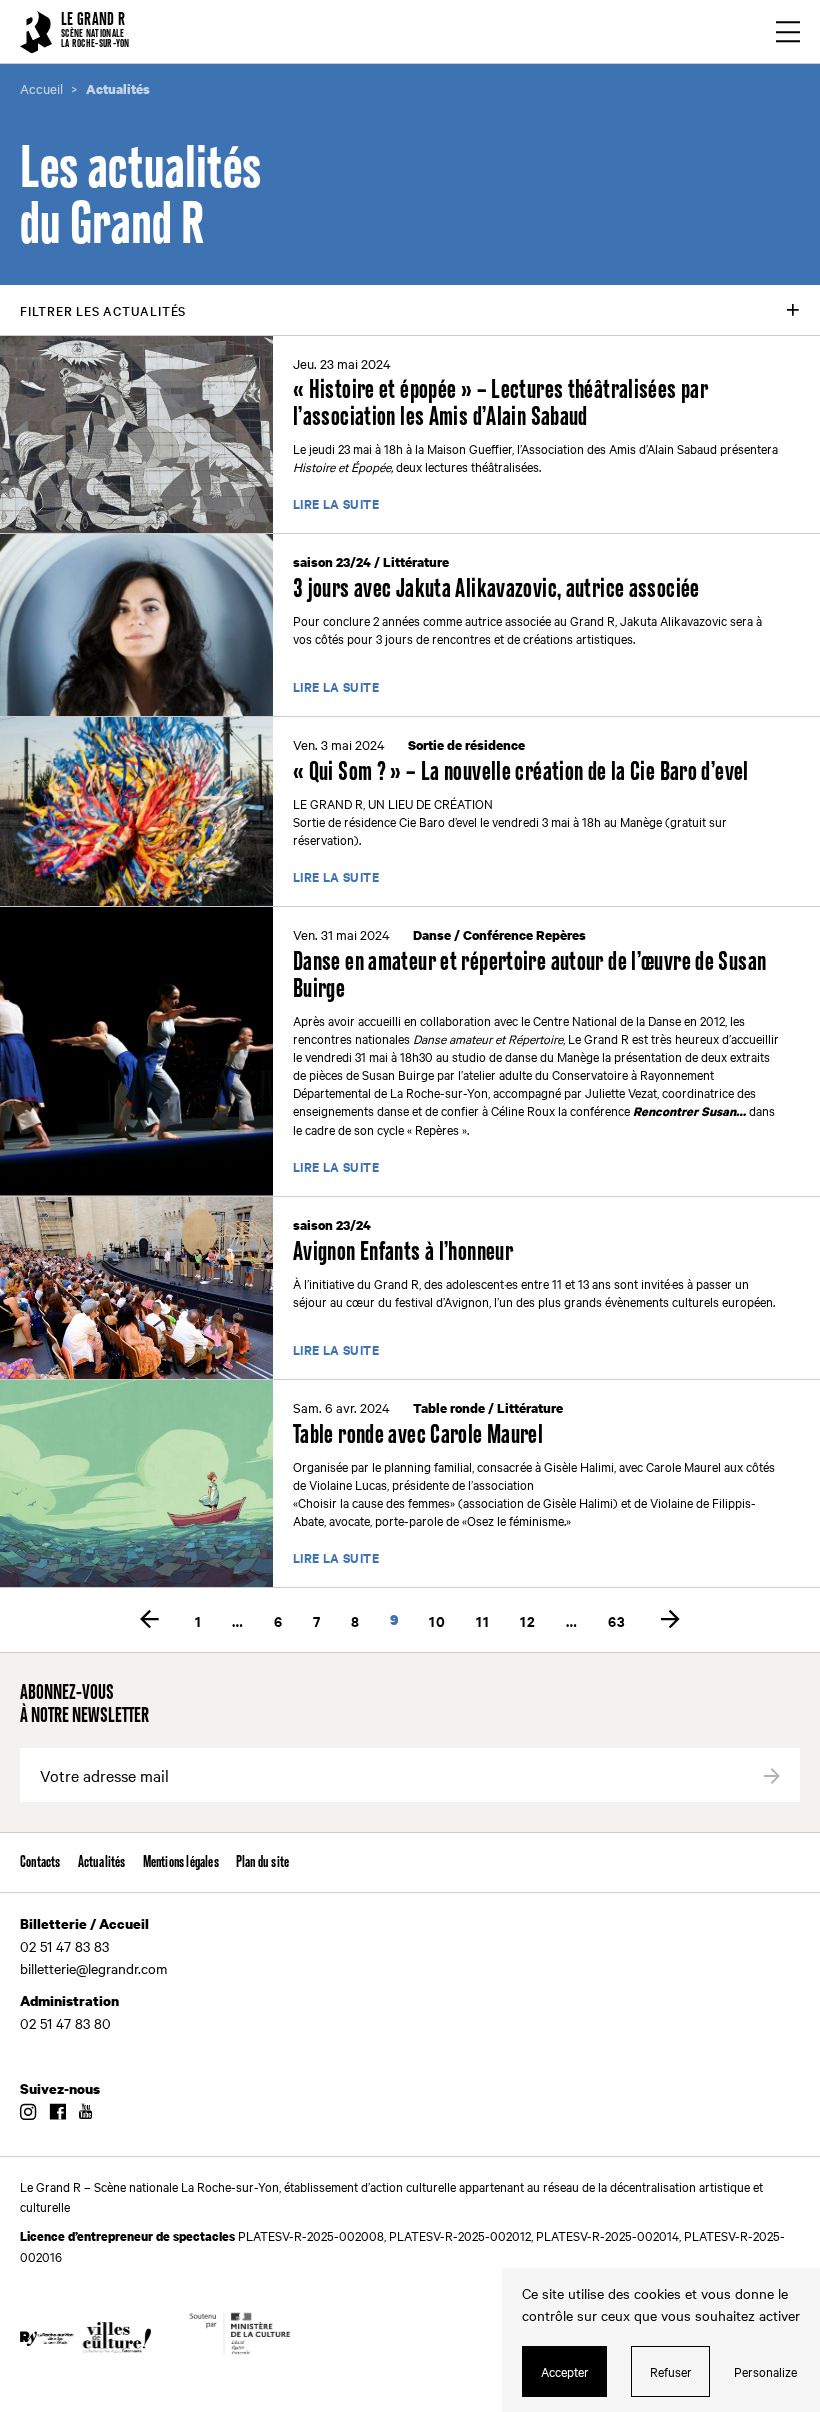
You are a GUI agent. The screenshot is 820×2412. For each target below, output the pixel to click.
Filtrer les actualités (103, 310)
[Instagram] (28, 2113)
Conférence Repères (524, 935)
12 (528, 1620)
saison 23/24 (332, 562)
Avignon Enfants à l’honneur (403, 1252)
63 (617, 1620)
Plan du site (262, 1862)
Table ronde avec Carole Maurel (418, 1435)
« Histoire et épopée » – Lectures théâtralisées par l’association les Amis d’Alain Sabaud (500, 404)
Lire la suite (336, 505)
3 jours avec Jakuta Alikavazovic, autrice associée (496, 589)
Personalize (765, 2371)
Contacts (40, 1862)
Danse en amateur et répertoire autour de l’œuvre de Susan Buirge (529, 976)
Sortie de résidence (466, 745)
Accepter (565, 2371)
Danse (432, 935)
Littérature (416, 562)
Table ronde (449, 1408)
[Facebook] (57, 2113)
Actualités (102, 1862)
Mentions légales (181, 1862)
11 (483, 1620)
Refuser (671, 2371)
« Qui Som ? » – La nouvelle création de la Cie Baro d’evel (521, 772)
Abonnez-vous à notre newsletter (84, 1705)
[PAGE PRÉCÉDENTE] (150, 1620)
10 (437, 1620)
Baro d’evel (448, 821)
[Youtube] (85, 2113)
